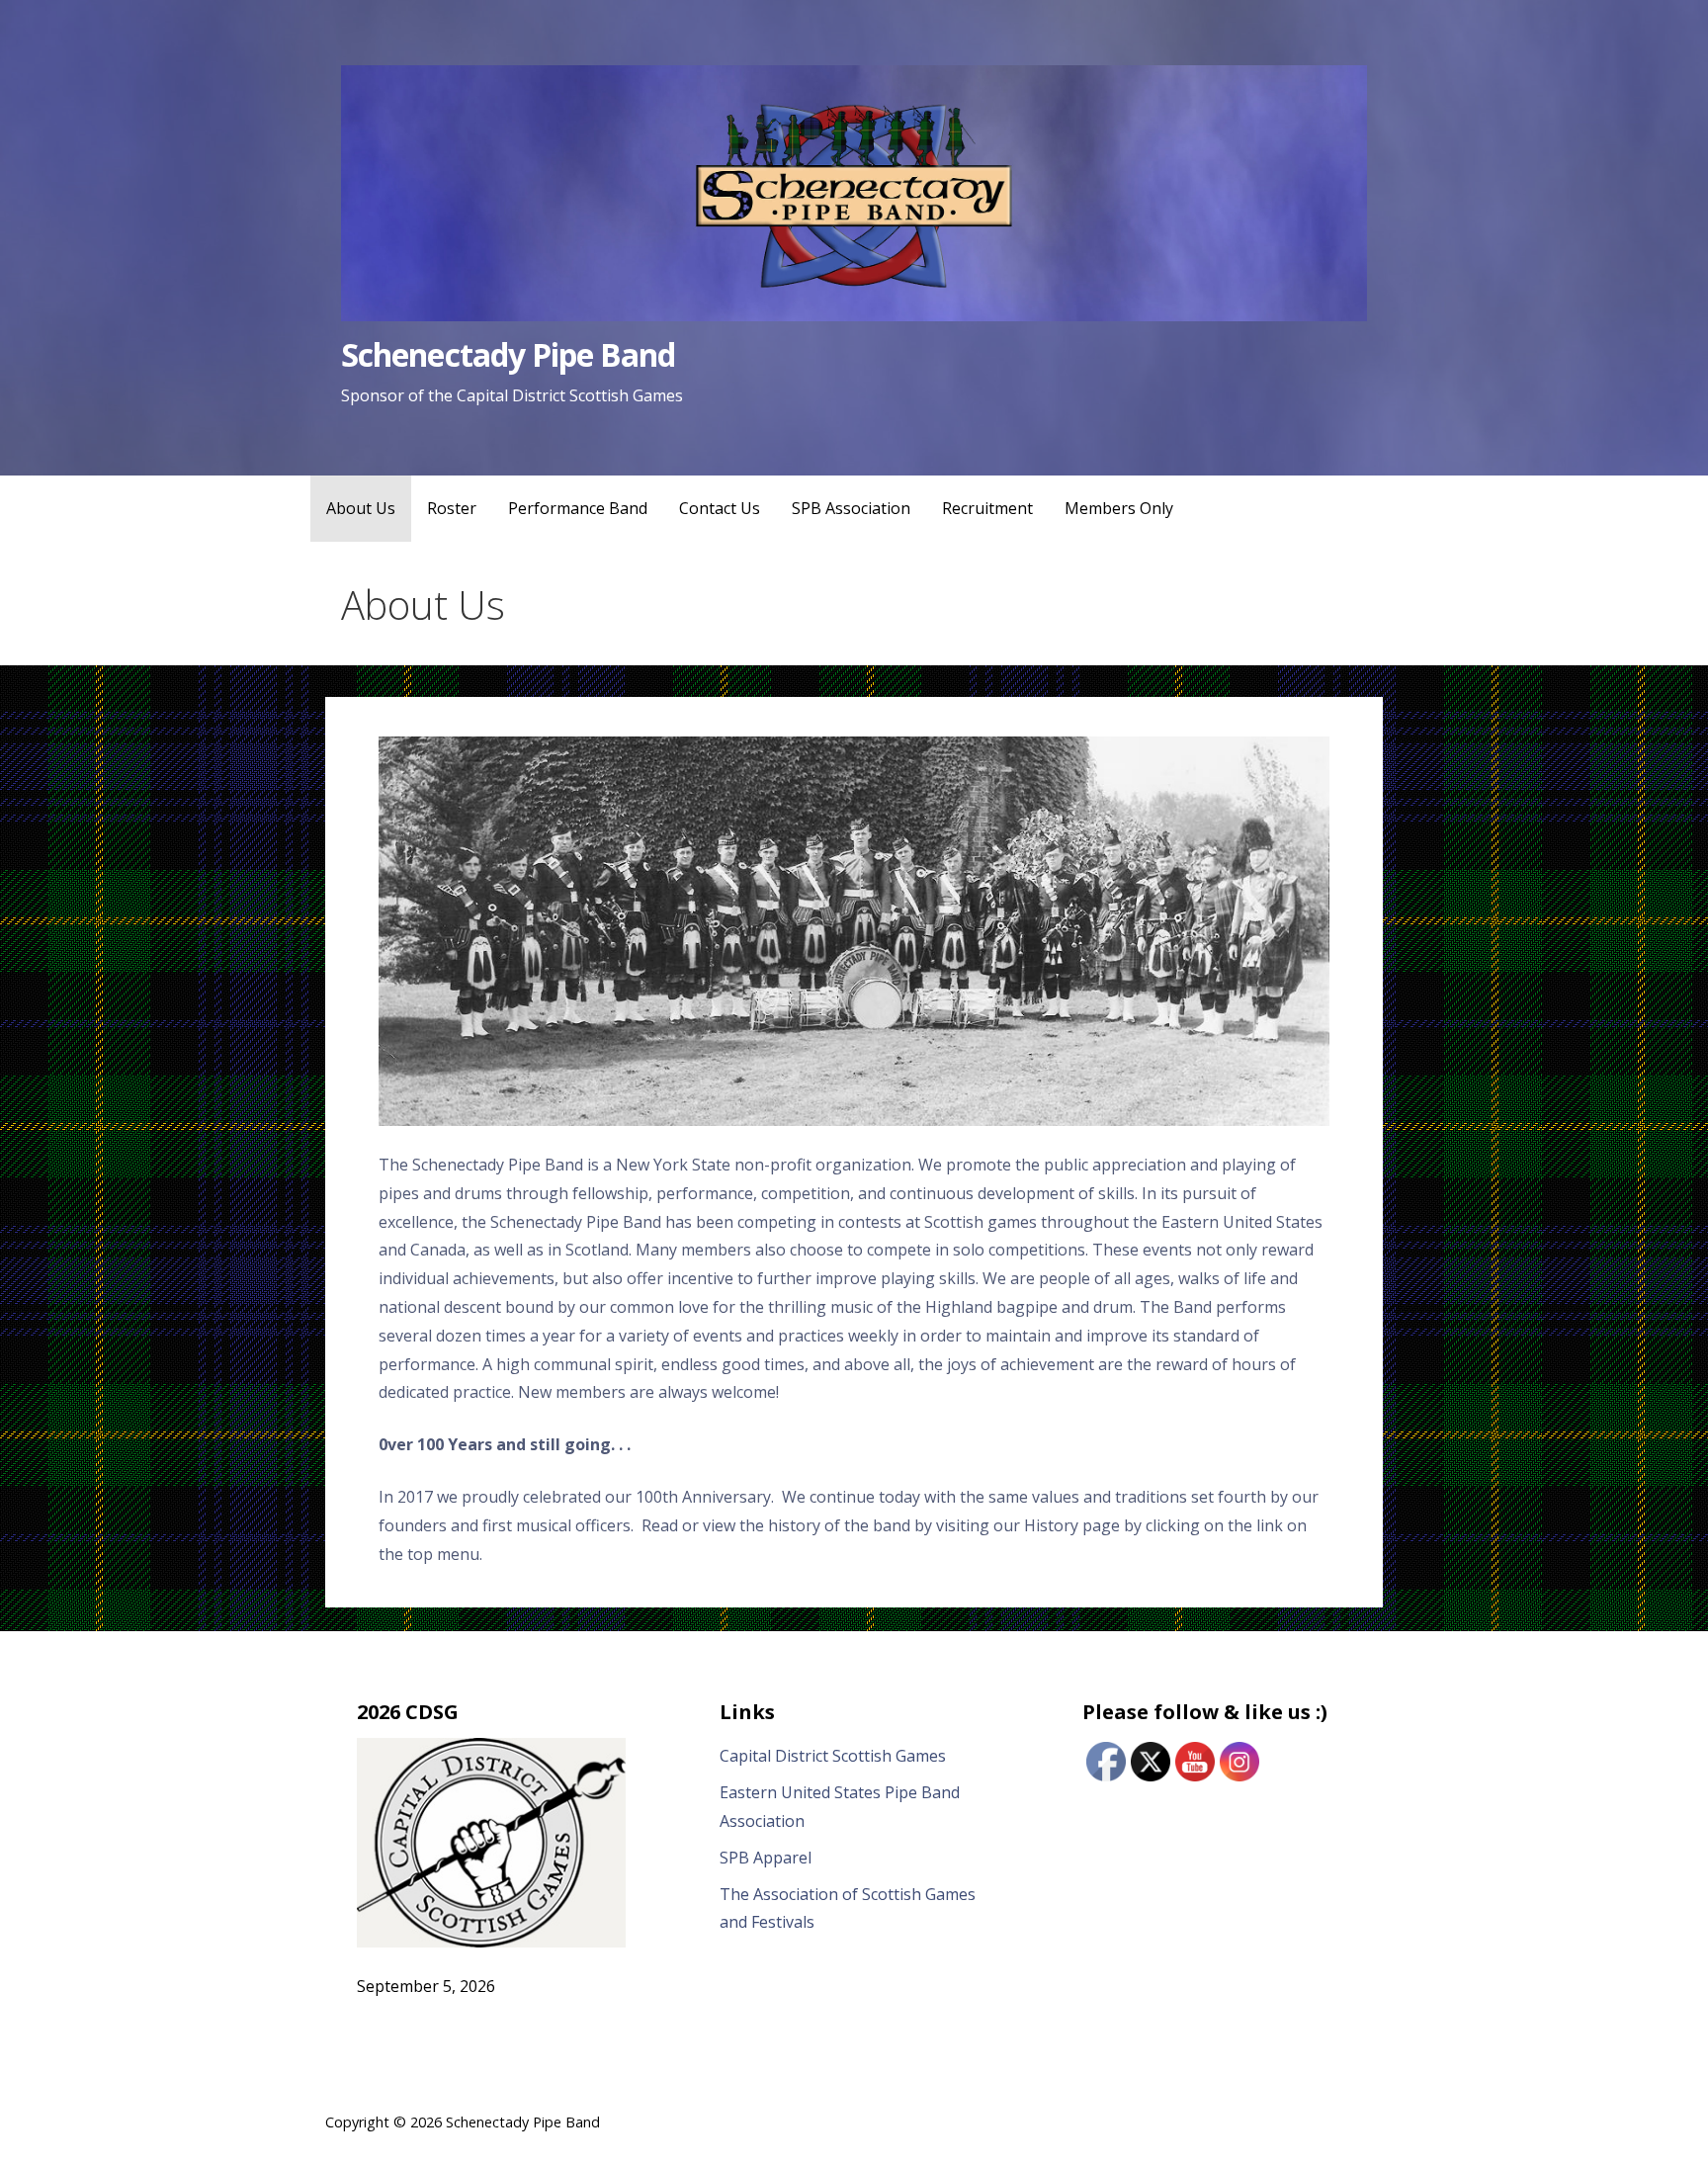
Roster (452, 508)
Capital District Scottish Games (833, 1756)
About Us (361, 508)
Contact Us (720, 508)
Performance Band (578, 508)
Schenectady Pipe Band (508, 354)
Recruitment (987, 508)
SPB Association (851, 508)
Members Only (1119, 508)
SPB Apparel (766, 1858)
